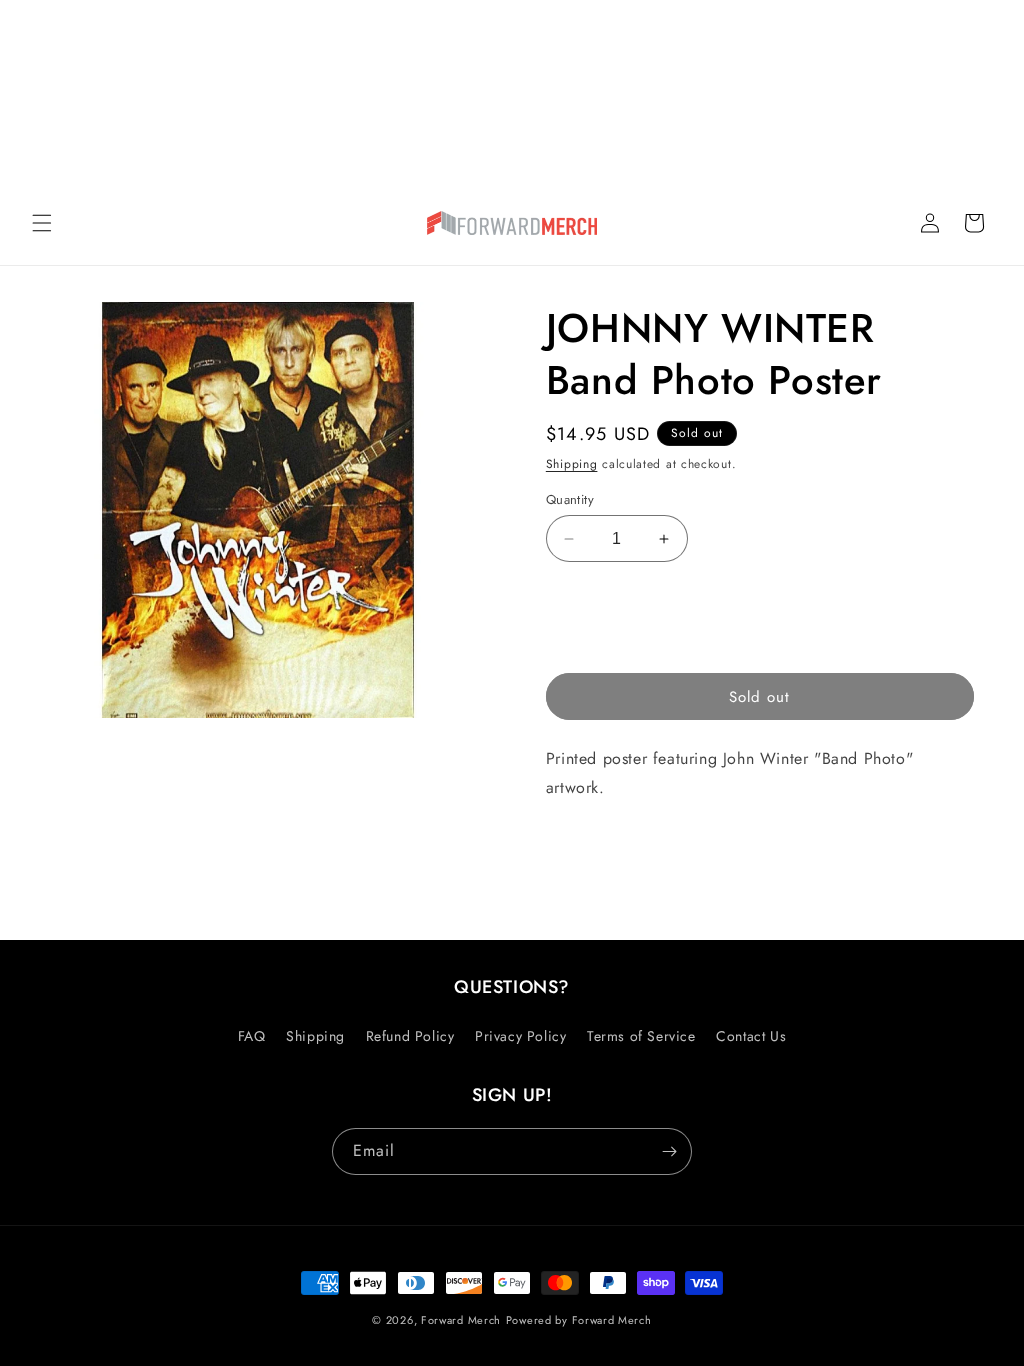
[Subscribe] (669, 1151)
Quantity (570, 499)
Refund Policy (410, 1036)
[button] (42, 223)
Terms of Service (641, 1036)
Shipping (572, 464)
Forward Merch (461, 1320)
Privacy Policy (520, 1036)
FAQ (252, 1036)
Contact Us (751, 1036)
